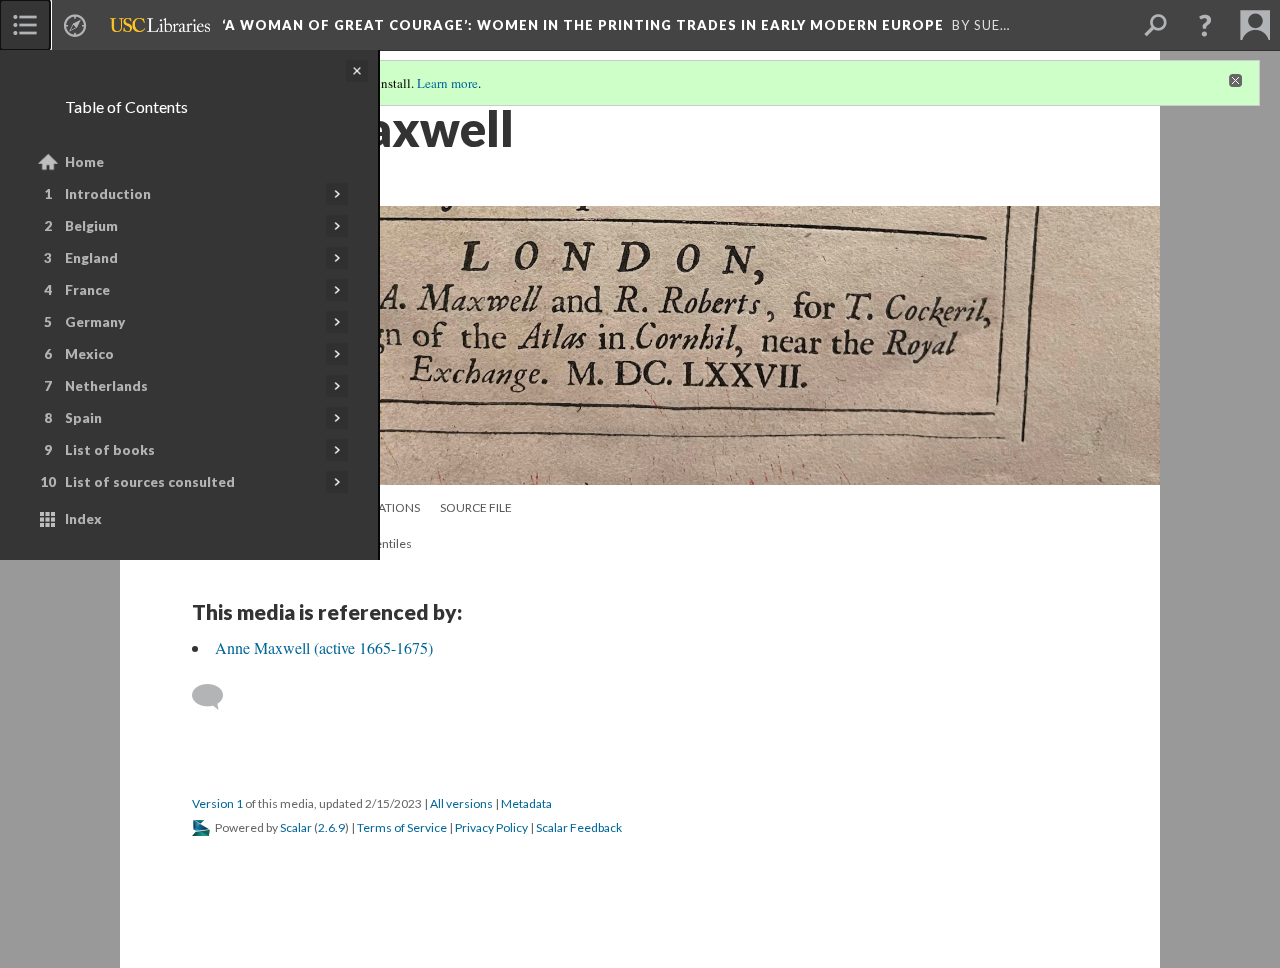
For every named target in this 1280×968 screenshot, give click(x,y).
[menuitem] (25, 25)
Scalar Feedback (579, 827)
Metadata (526, 803)
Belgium (91, 226)
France (87, 290)
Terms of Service (402, 827)
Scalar (296, 827)
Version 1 (217, 803)
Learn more (447, 83)
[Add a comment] (216, 697)
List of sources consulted (150, 482)
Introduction (108, 194)
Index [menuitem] (83, 519)
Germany (95, 322)
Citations (390, 507)
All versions (461, 803)
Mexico (89, 354)
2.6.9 (331, 827)
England (91, 258)
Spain (83, 418)
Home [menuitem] (84, 162)
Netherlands (106, 386)
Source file (476, 507)
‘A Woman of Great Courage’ (583, 25)
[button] (1205, 25)
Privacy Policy (491, 827)
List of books (110, 450)
